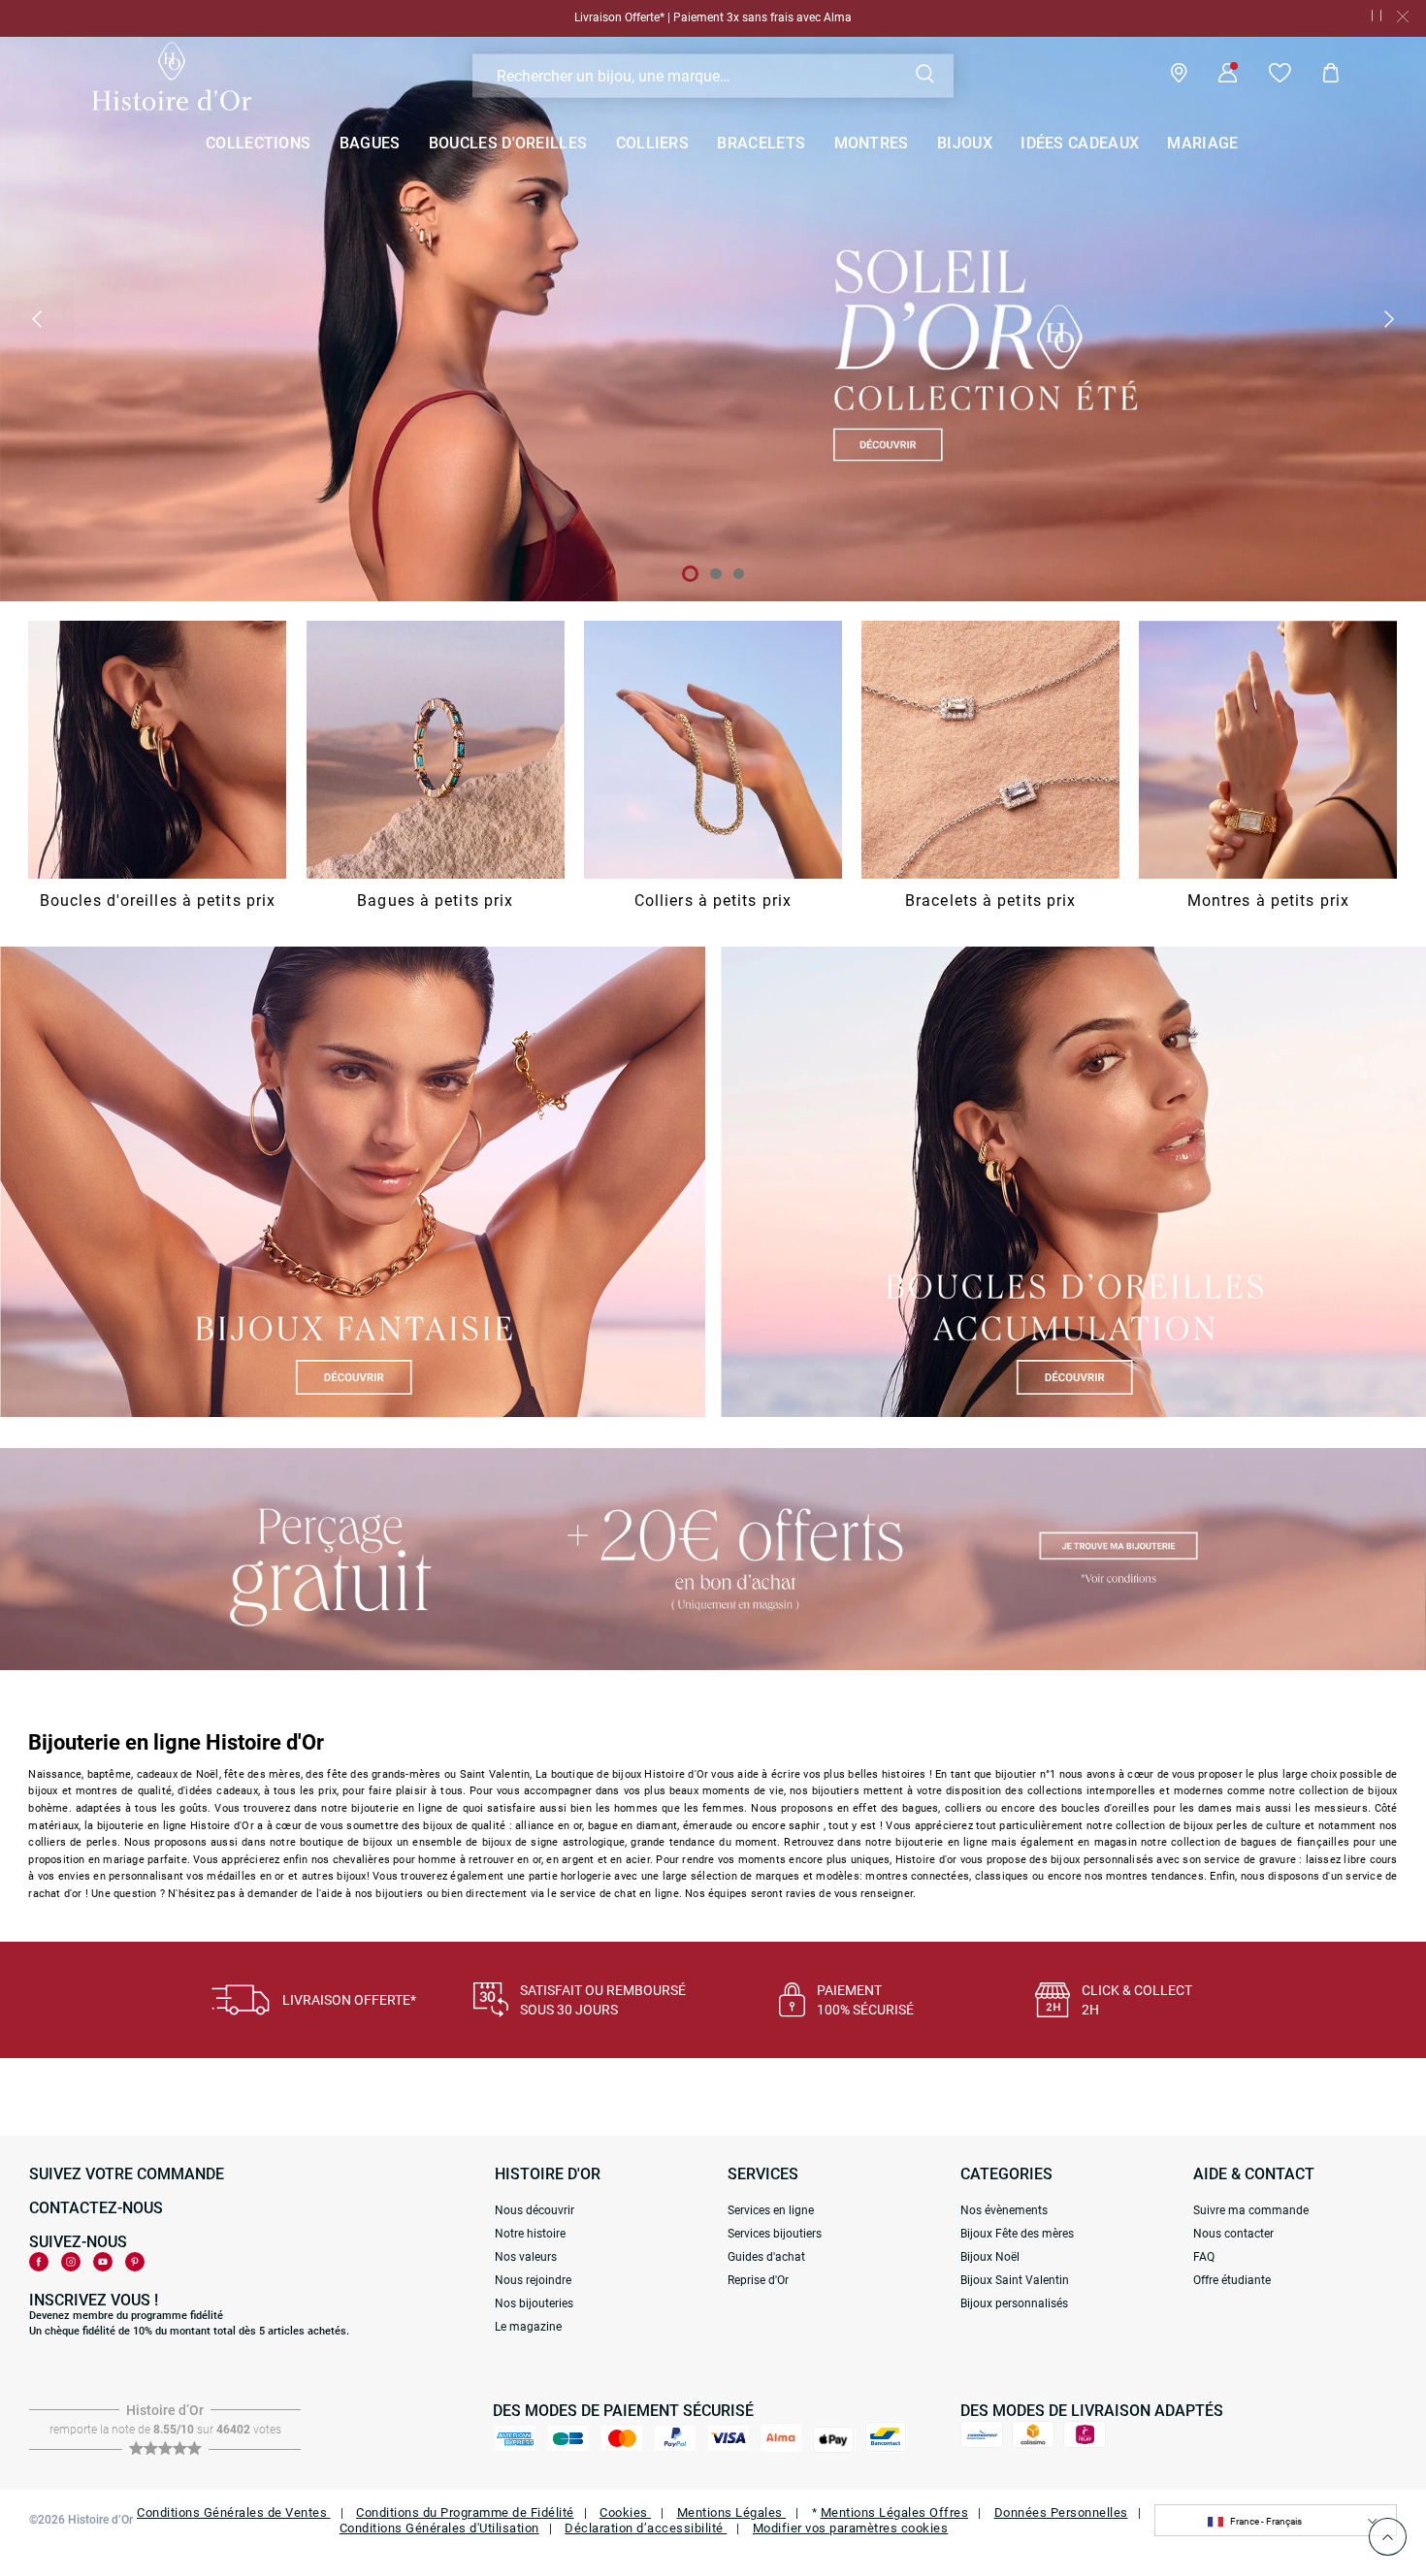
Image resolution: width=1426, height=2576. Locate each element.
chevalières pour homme (395, 1860)
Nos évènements (1004, 2210)
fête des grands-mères (384, 1774)
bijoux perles (1215, 1826)
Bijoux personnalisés (1014, 2303)
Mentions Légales (732, 2512)
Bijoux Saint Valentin (1015, 2280)
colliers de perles (72, 1842)
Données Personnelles (1061, 2512)
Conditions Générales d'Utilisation (439, 2528)
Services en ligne (771, 2210)
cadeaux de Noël (178, 1774)
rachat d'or (55, 1894)
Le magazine (528, 2327)
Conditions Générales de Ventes (234, 2512)
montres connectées (917, 1876)
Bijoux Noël (990, 2257)
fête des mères (262, 1774)
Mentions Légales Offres (895, 2512)
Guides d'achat (766, 2257)
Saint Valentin (495, 1774)
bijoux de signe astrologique (553, 1842)
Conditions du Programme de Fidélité (465, 2512)
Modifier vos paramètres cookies (851, 2528)
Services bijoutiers (775, 2234)
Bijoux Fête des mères (1017, 2234)
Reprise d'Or (758, 2280)
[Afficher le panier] (1316, 76)
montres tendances (1155, 1876)
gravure (1278, 1860)
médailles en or (245, 1876)
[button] (37, 319)
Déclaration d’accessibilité (646, 2528)
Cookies (625, 2512)
